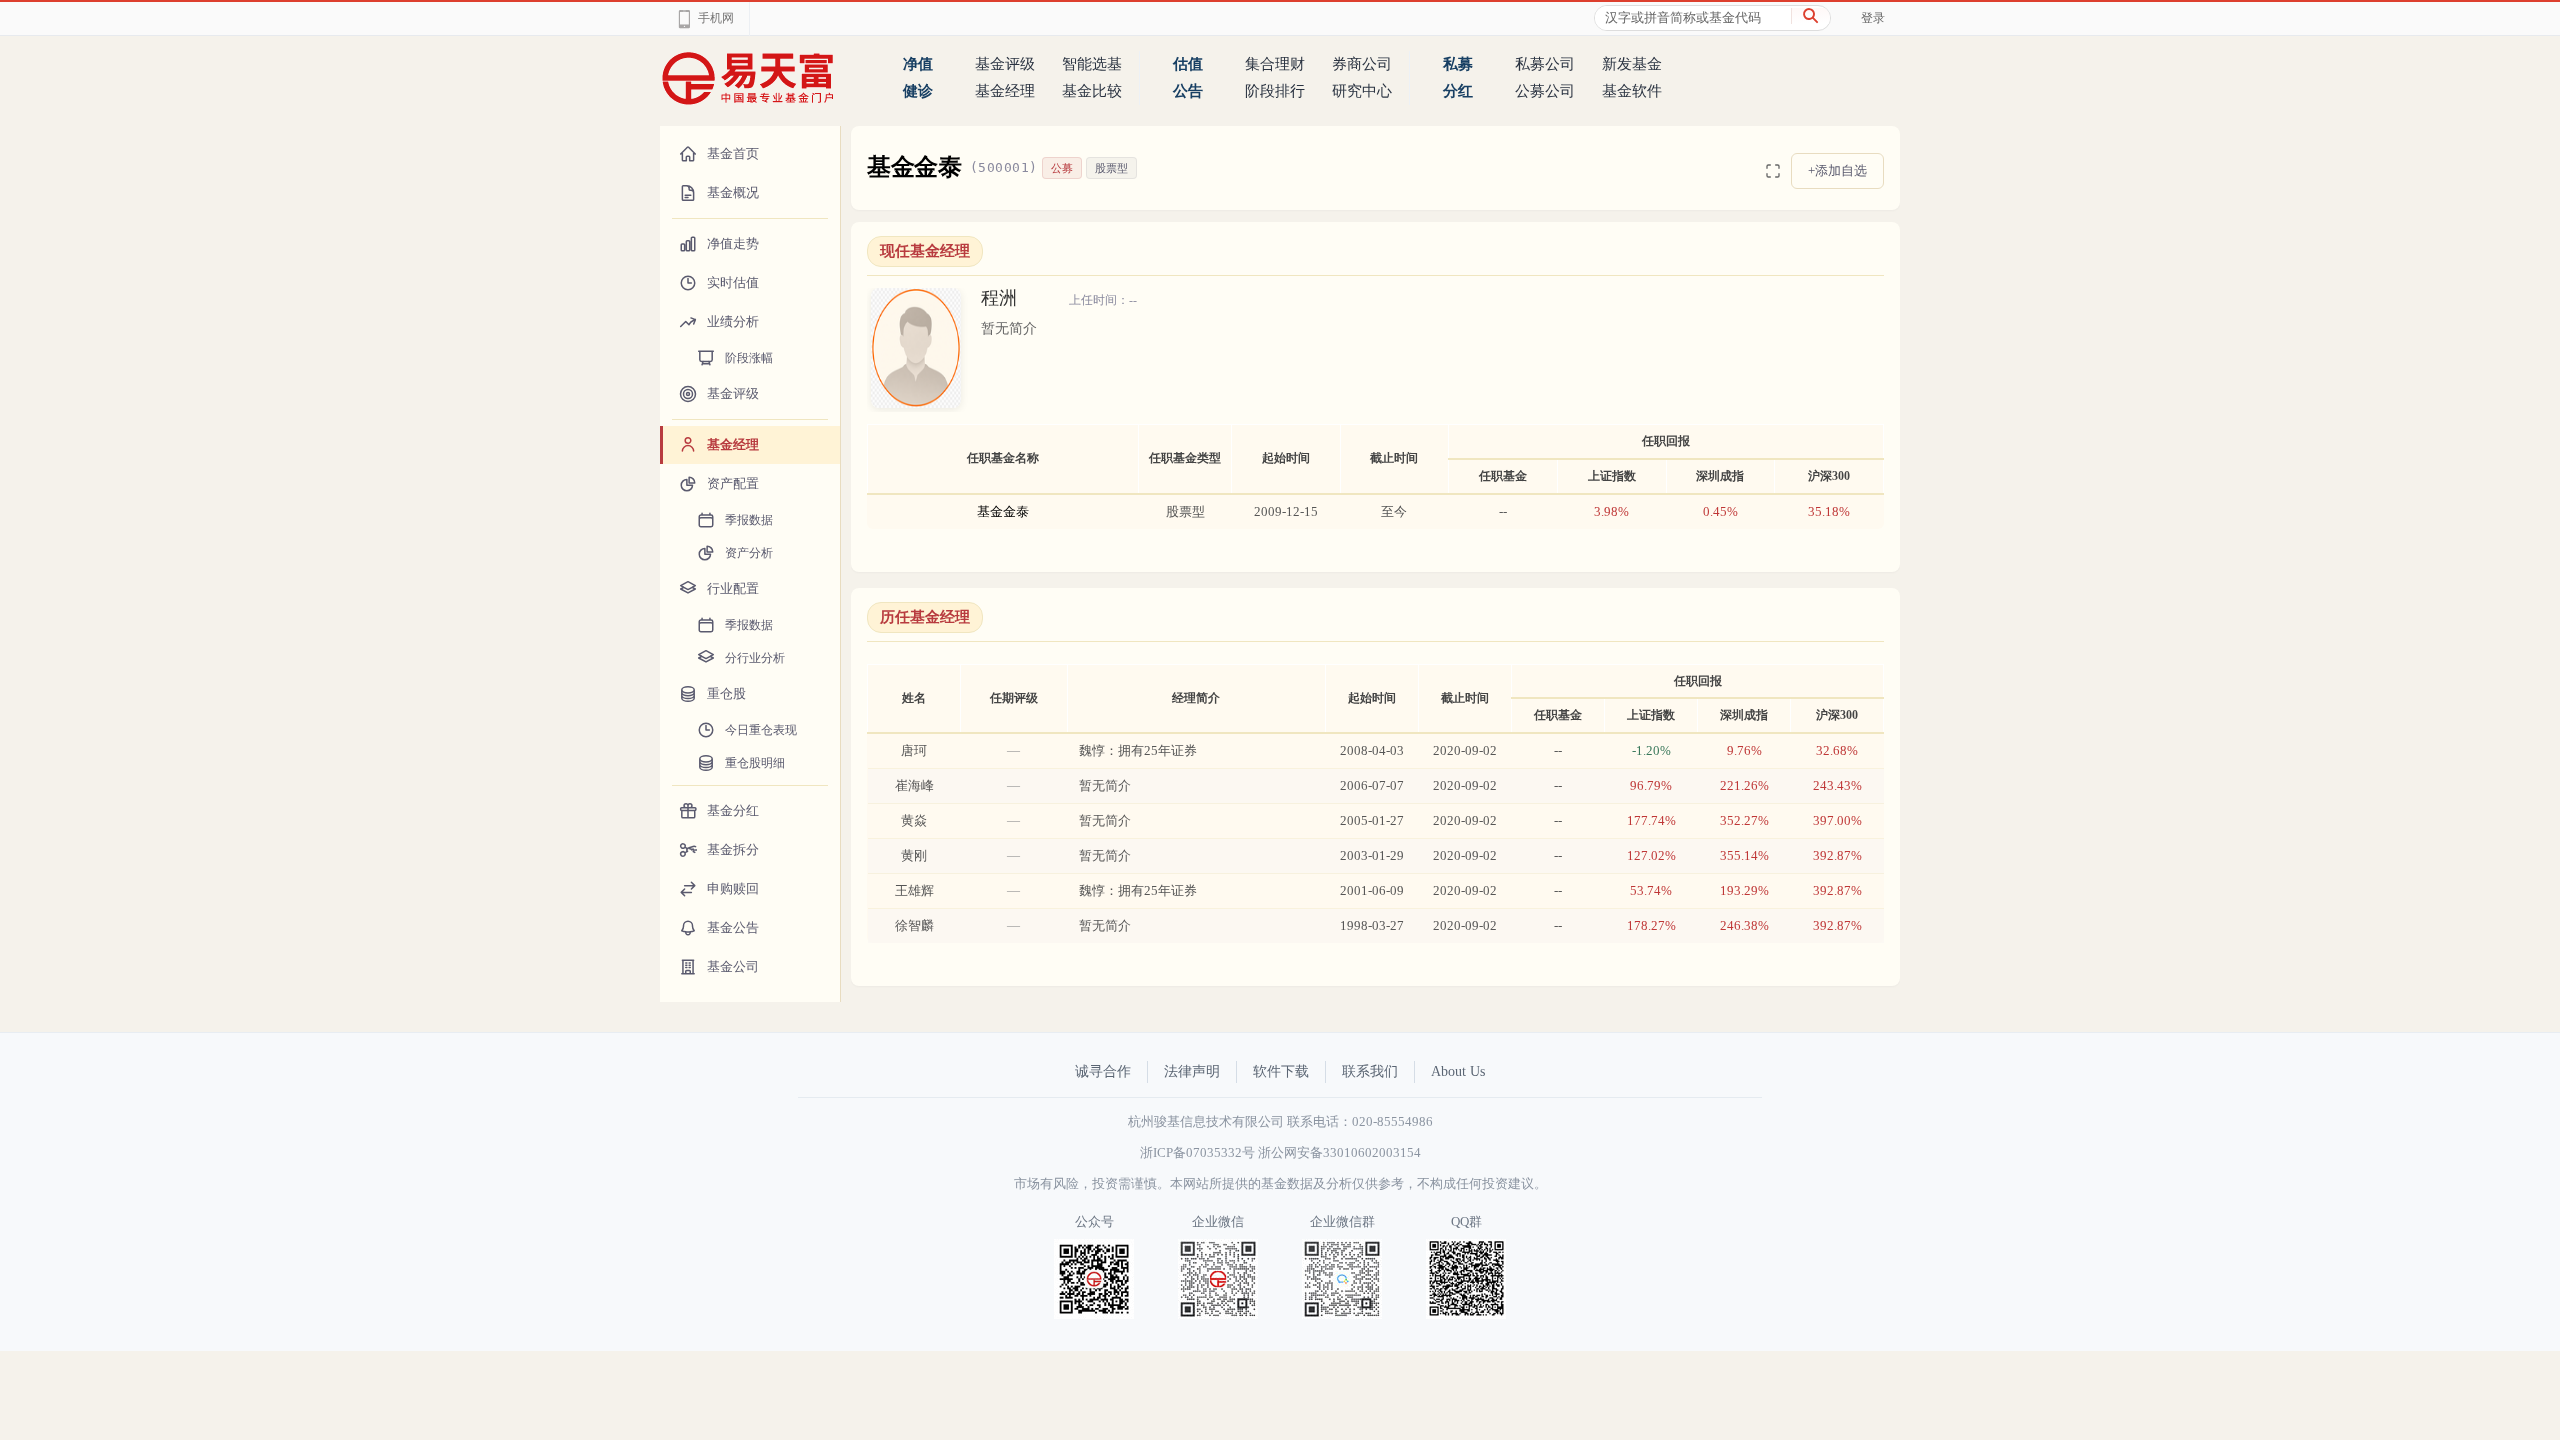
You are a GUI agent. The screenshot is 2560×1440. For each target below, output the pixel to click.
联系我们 (1370, 1071)
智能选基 (1092, 64)
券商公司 (1362, 64)
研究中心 (1362, 91)
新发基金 (1632, 64)
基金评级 (1005, 64)
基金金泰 (1003, 511)
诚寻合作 (1103, 1071)
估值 (1188, 64)
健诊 (918, 91)
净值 (918, 64)
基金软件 (1632, 91)
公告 (1188, 91)
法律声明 (1192, 1071)
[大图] (1773, 171)
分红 (1458, 91)
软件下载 (1281, 1071)
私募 (1458, 64)
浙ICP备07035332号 (1197, 1152)
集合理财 (1275, 64)
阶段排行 (1275, 91)
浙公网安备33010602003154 (1339, 1152)
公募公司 (1545, 91)
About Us (1458, 1071)
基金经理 (1005, 91)
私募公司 (1545, 64)
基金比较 (1092, 91)
